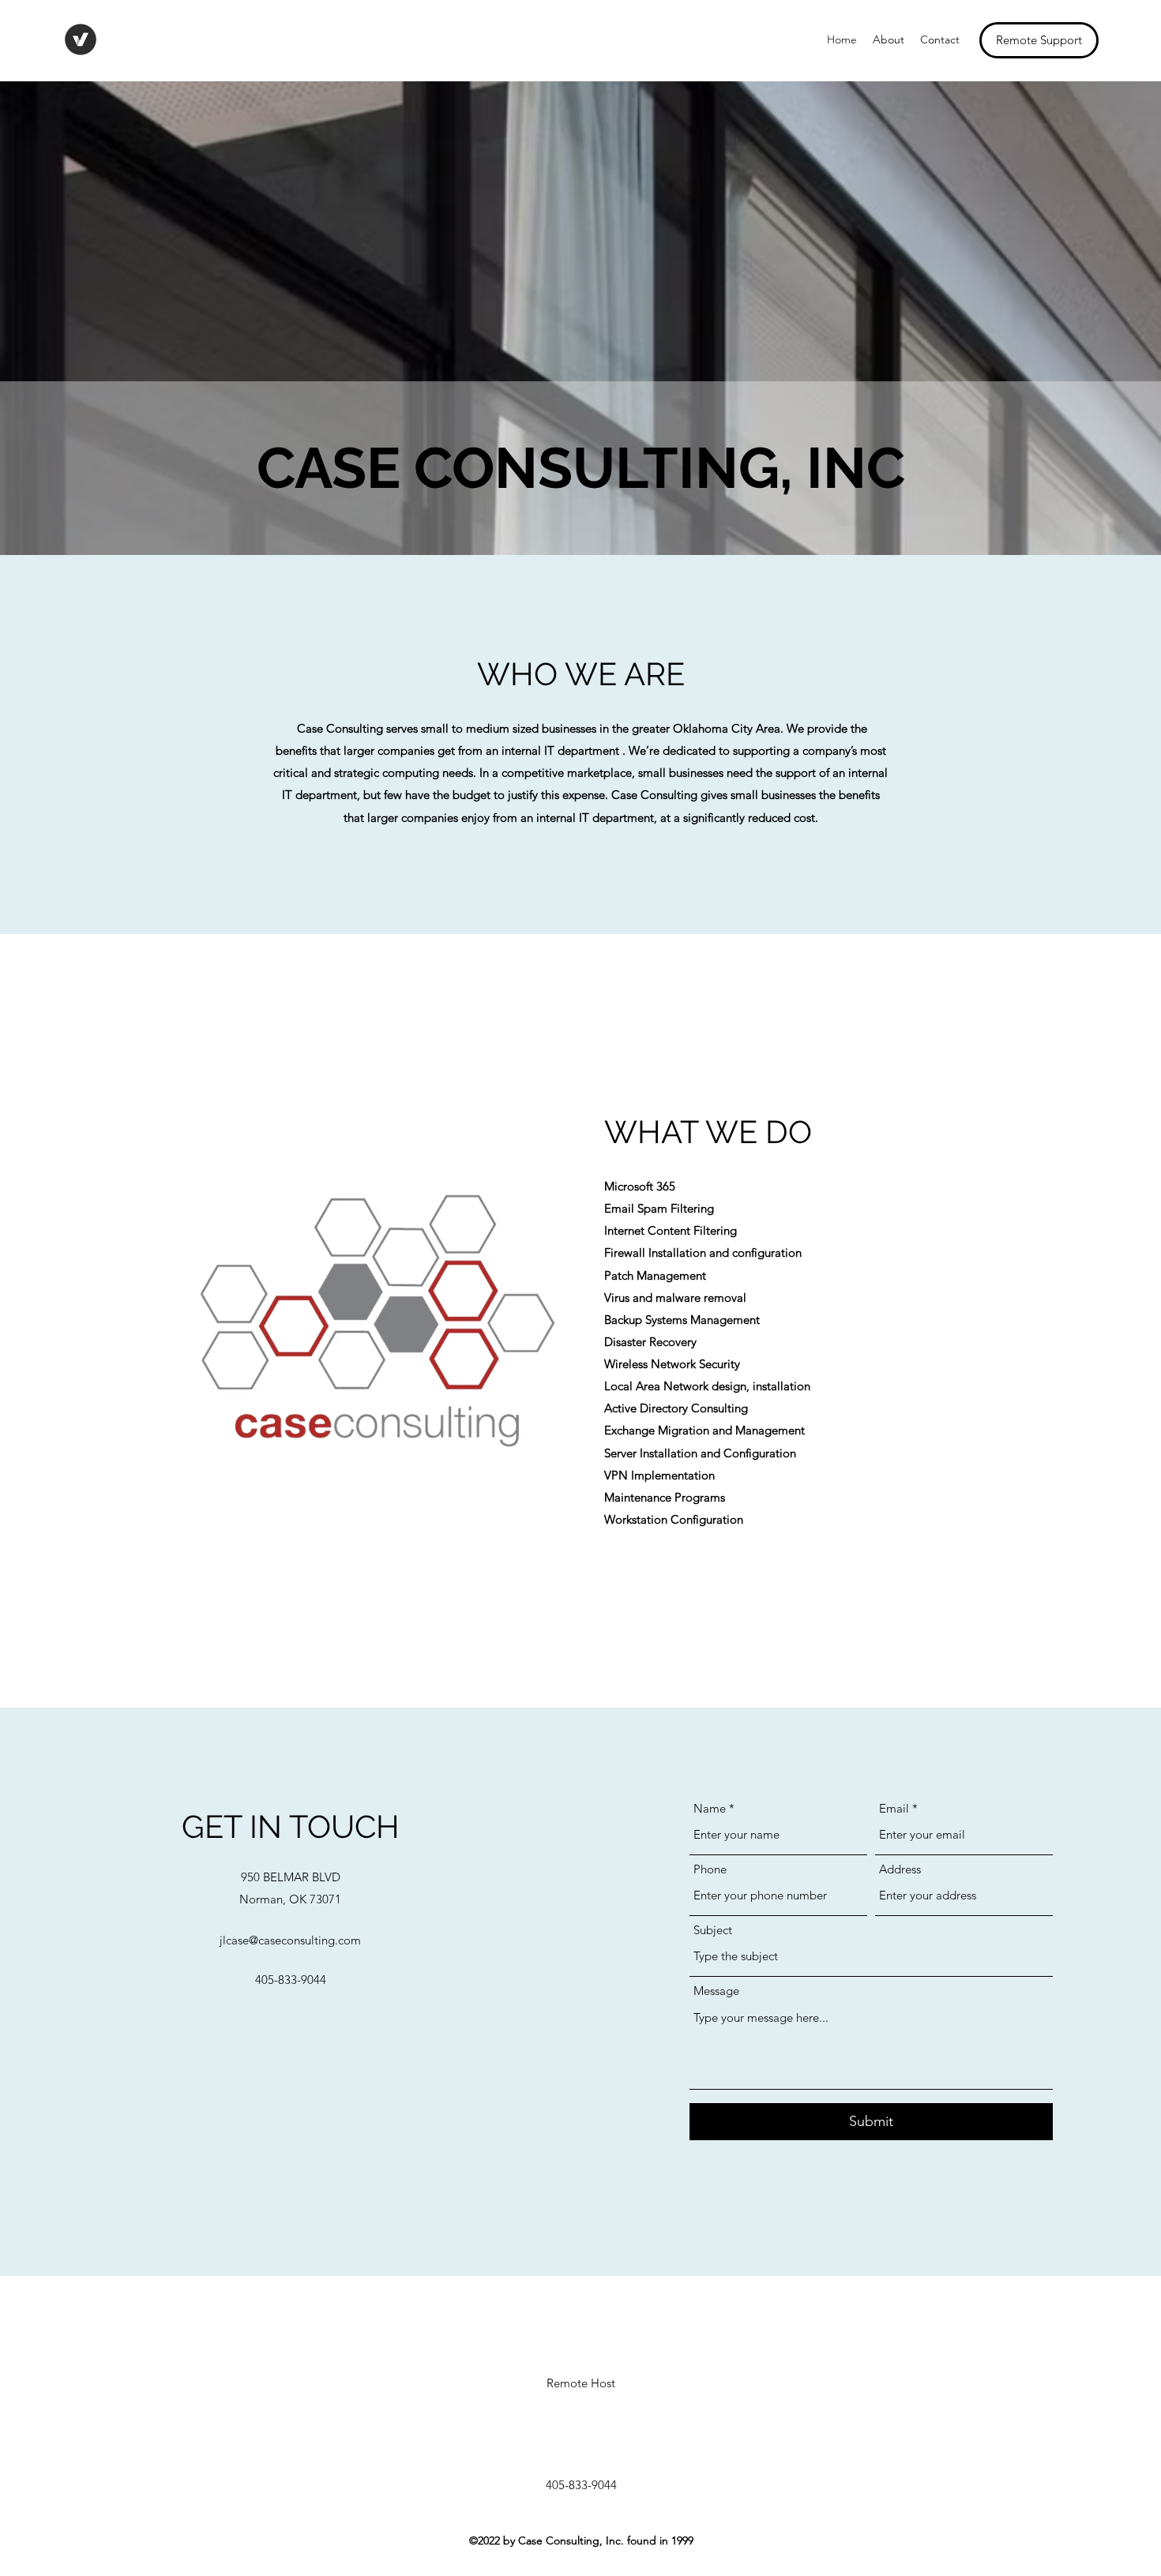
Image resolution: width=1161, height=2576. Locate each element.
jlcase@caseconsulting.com (290, 1940)
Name (710, 1808)
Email (894, 1808)
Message (716, 1991)
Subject (713, 1930)
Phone (710, 1869)
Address (900, 1869)
